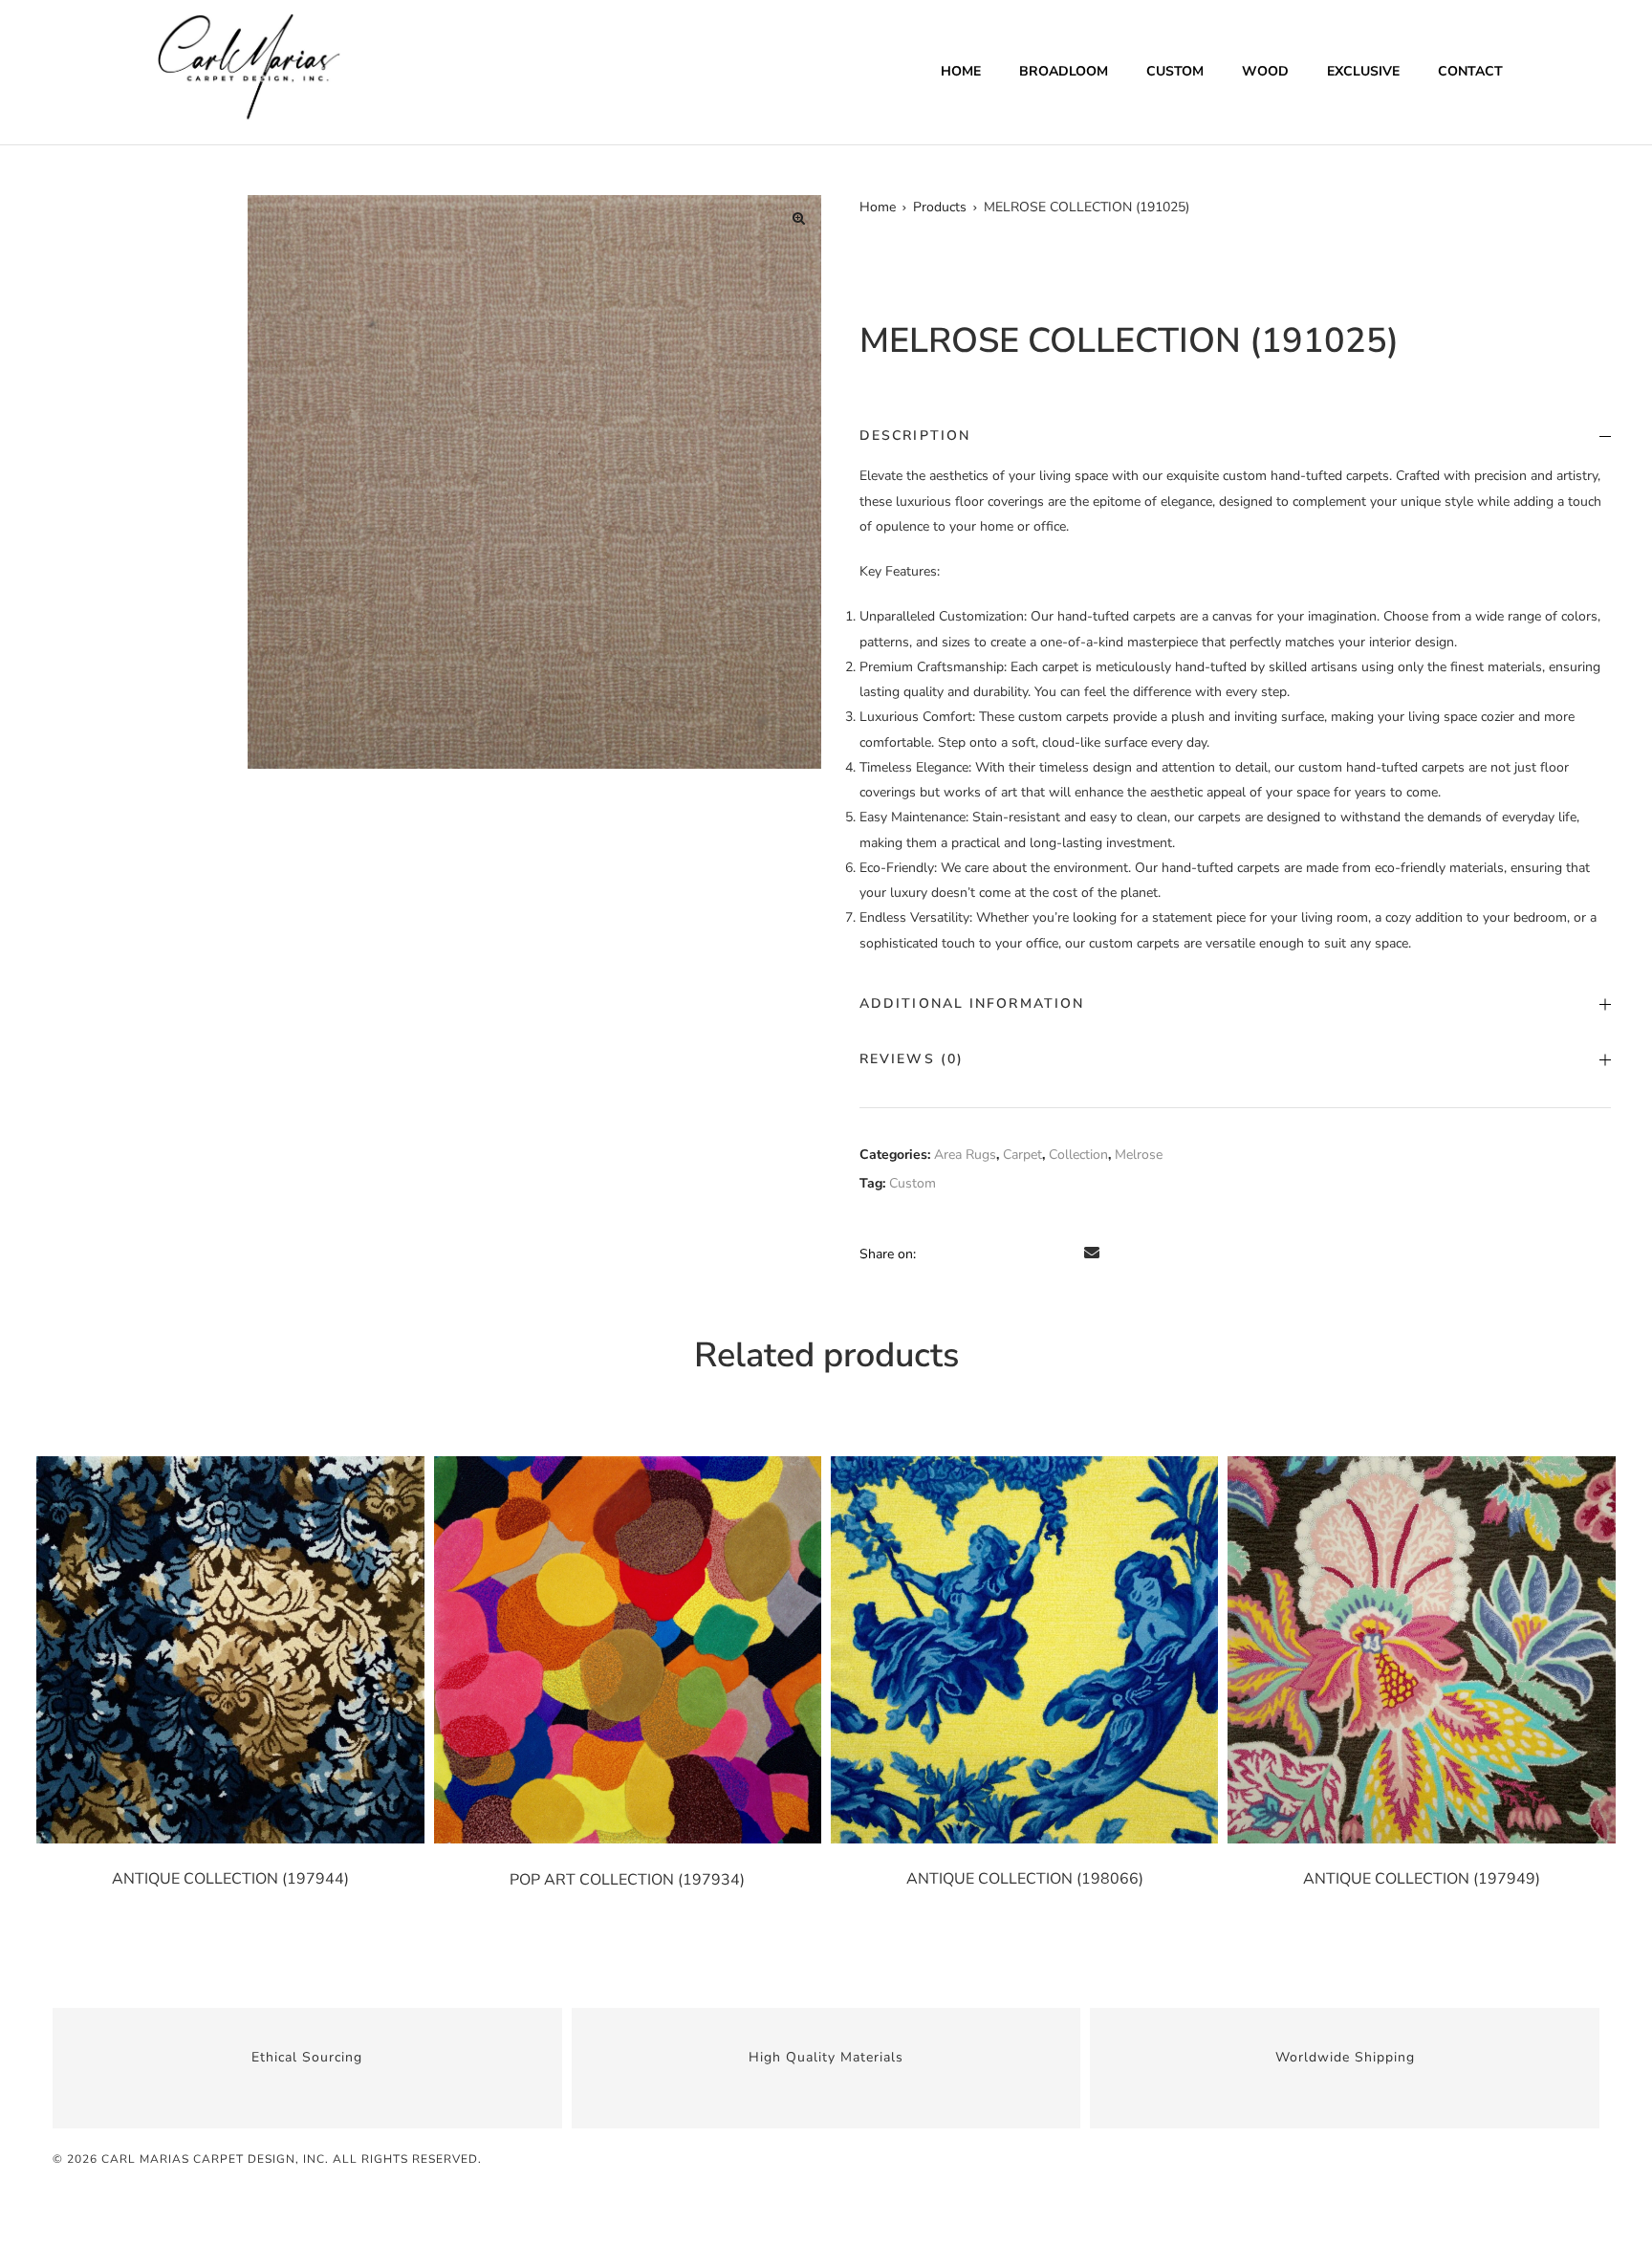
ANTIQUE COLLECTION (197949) (1422, 1879)
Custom (1175, 71)
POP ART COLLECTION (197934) (627, 1880)
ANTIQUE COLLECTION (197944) (230, 1879)
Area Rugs (965, 1155)
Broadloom (1064, 71)
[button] (798, 218)
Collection (1078, 1155)
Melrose (1139, 1155)
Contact (1470, 71)
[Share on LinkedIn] (987, 1254)
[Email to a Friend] (1092, 1254)
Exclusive (1363, 71)
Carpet (1022, 1155)
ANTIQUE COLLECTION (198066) (1025, 1879)
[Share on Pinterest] (1067, 1254)
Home (961, 71)
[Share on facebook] (933, 1254)
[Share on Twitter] (960, 1254)
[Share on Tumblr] (1013, 1254)
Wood (1265, 71)
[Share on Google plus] (1040, 1254)
